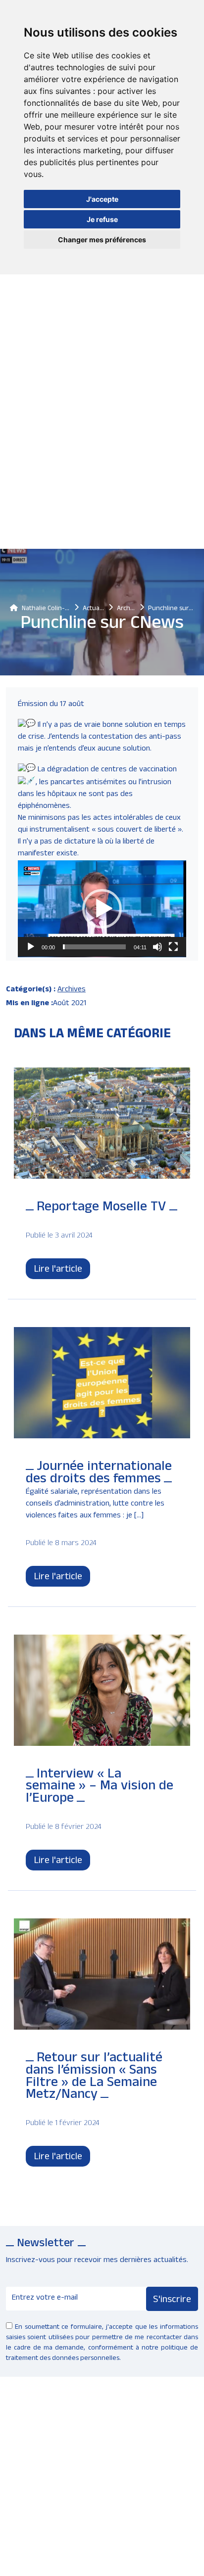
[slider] (94, 947)
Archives (72, 990)
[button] (102, 909)
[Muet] (157, 947)
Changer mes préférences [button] (102, 240)
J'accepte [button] (102, 199)
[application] (102, 909)
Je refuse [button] (102, 219)
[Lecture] (31, 947)
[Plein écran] (173, 947)
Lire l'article (58, 1270)
